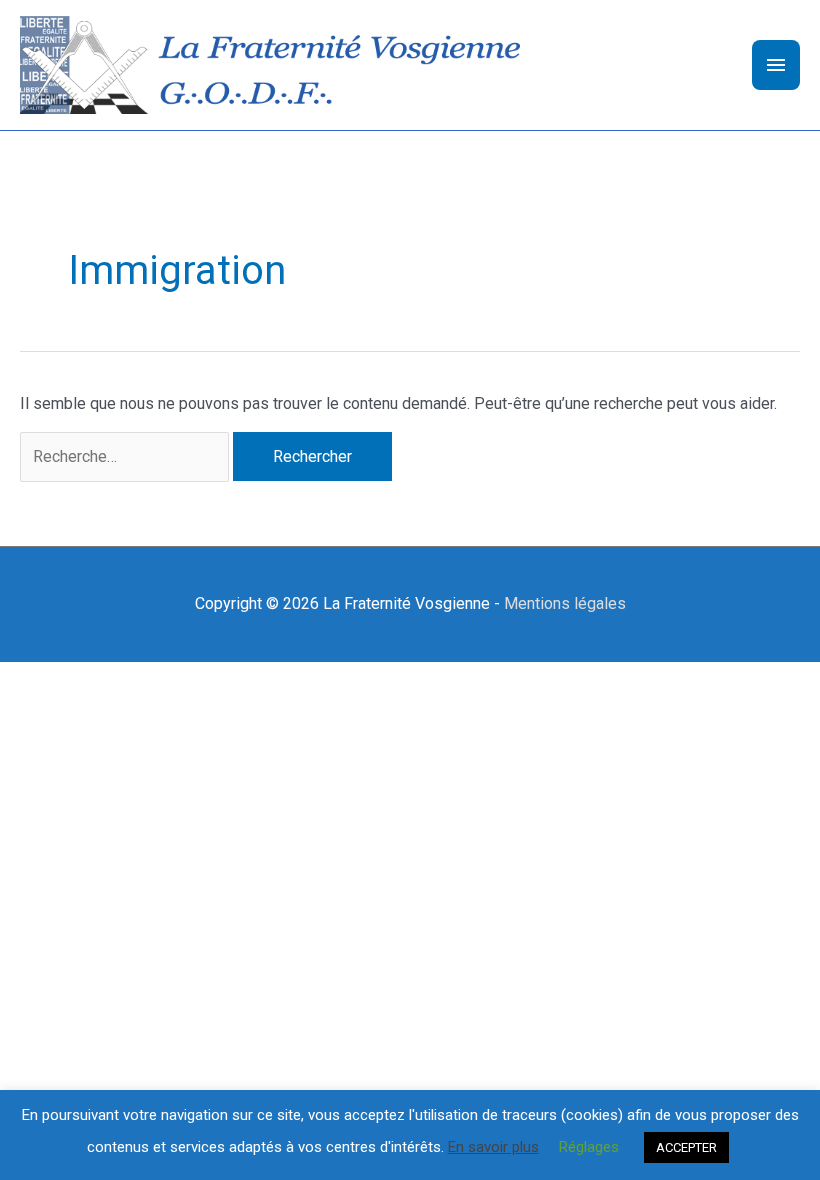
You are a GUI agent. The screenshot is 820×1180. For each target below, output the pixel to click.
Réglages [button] (589, 1147)
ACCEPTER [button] (686, 1147)
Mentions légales (565, 603)
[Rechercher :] (126, 456)
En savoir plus (493, 1147)
